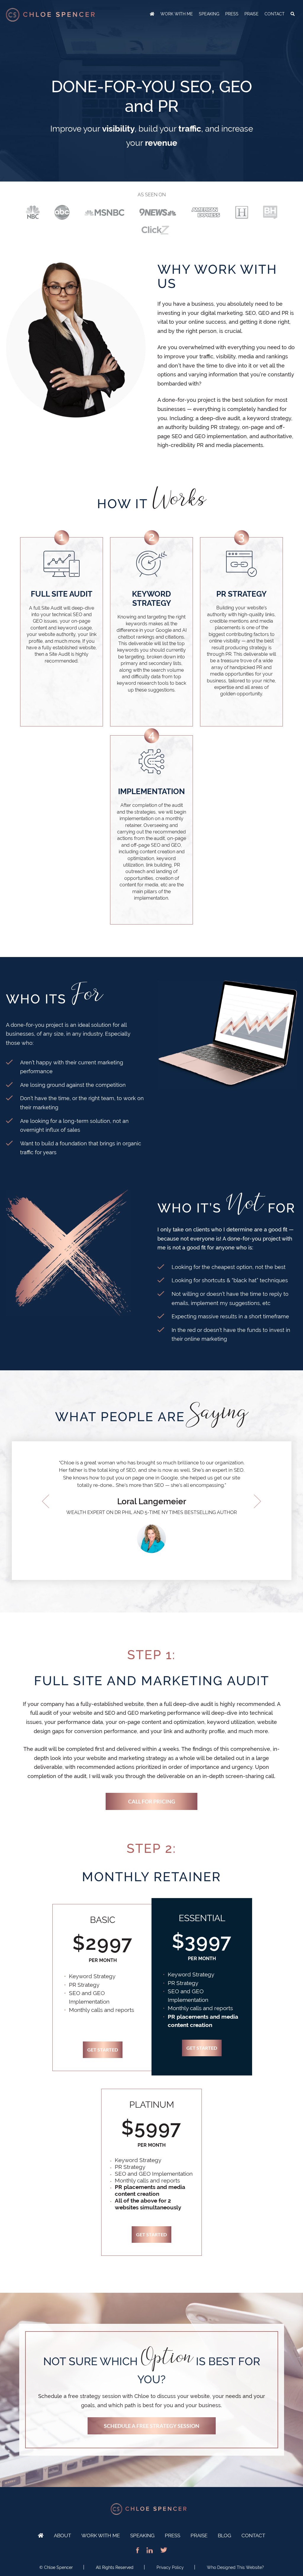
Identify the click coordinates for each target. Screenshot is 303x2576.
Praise (199, 2535)
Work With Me (101, 2535)
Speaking (142, 2535)
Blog (224, 2535)
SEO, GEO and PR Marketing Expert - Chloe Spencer (50, 15)
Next (257, 1501)
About (62, 2535)
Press (173, 2535)
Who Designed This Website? (235, 2567)
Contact (253, 2535)
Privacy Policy (170, 2567)
